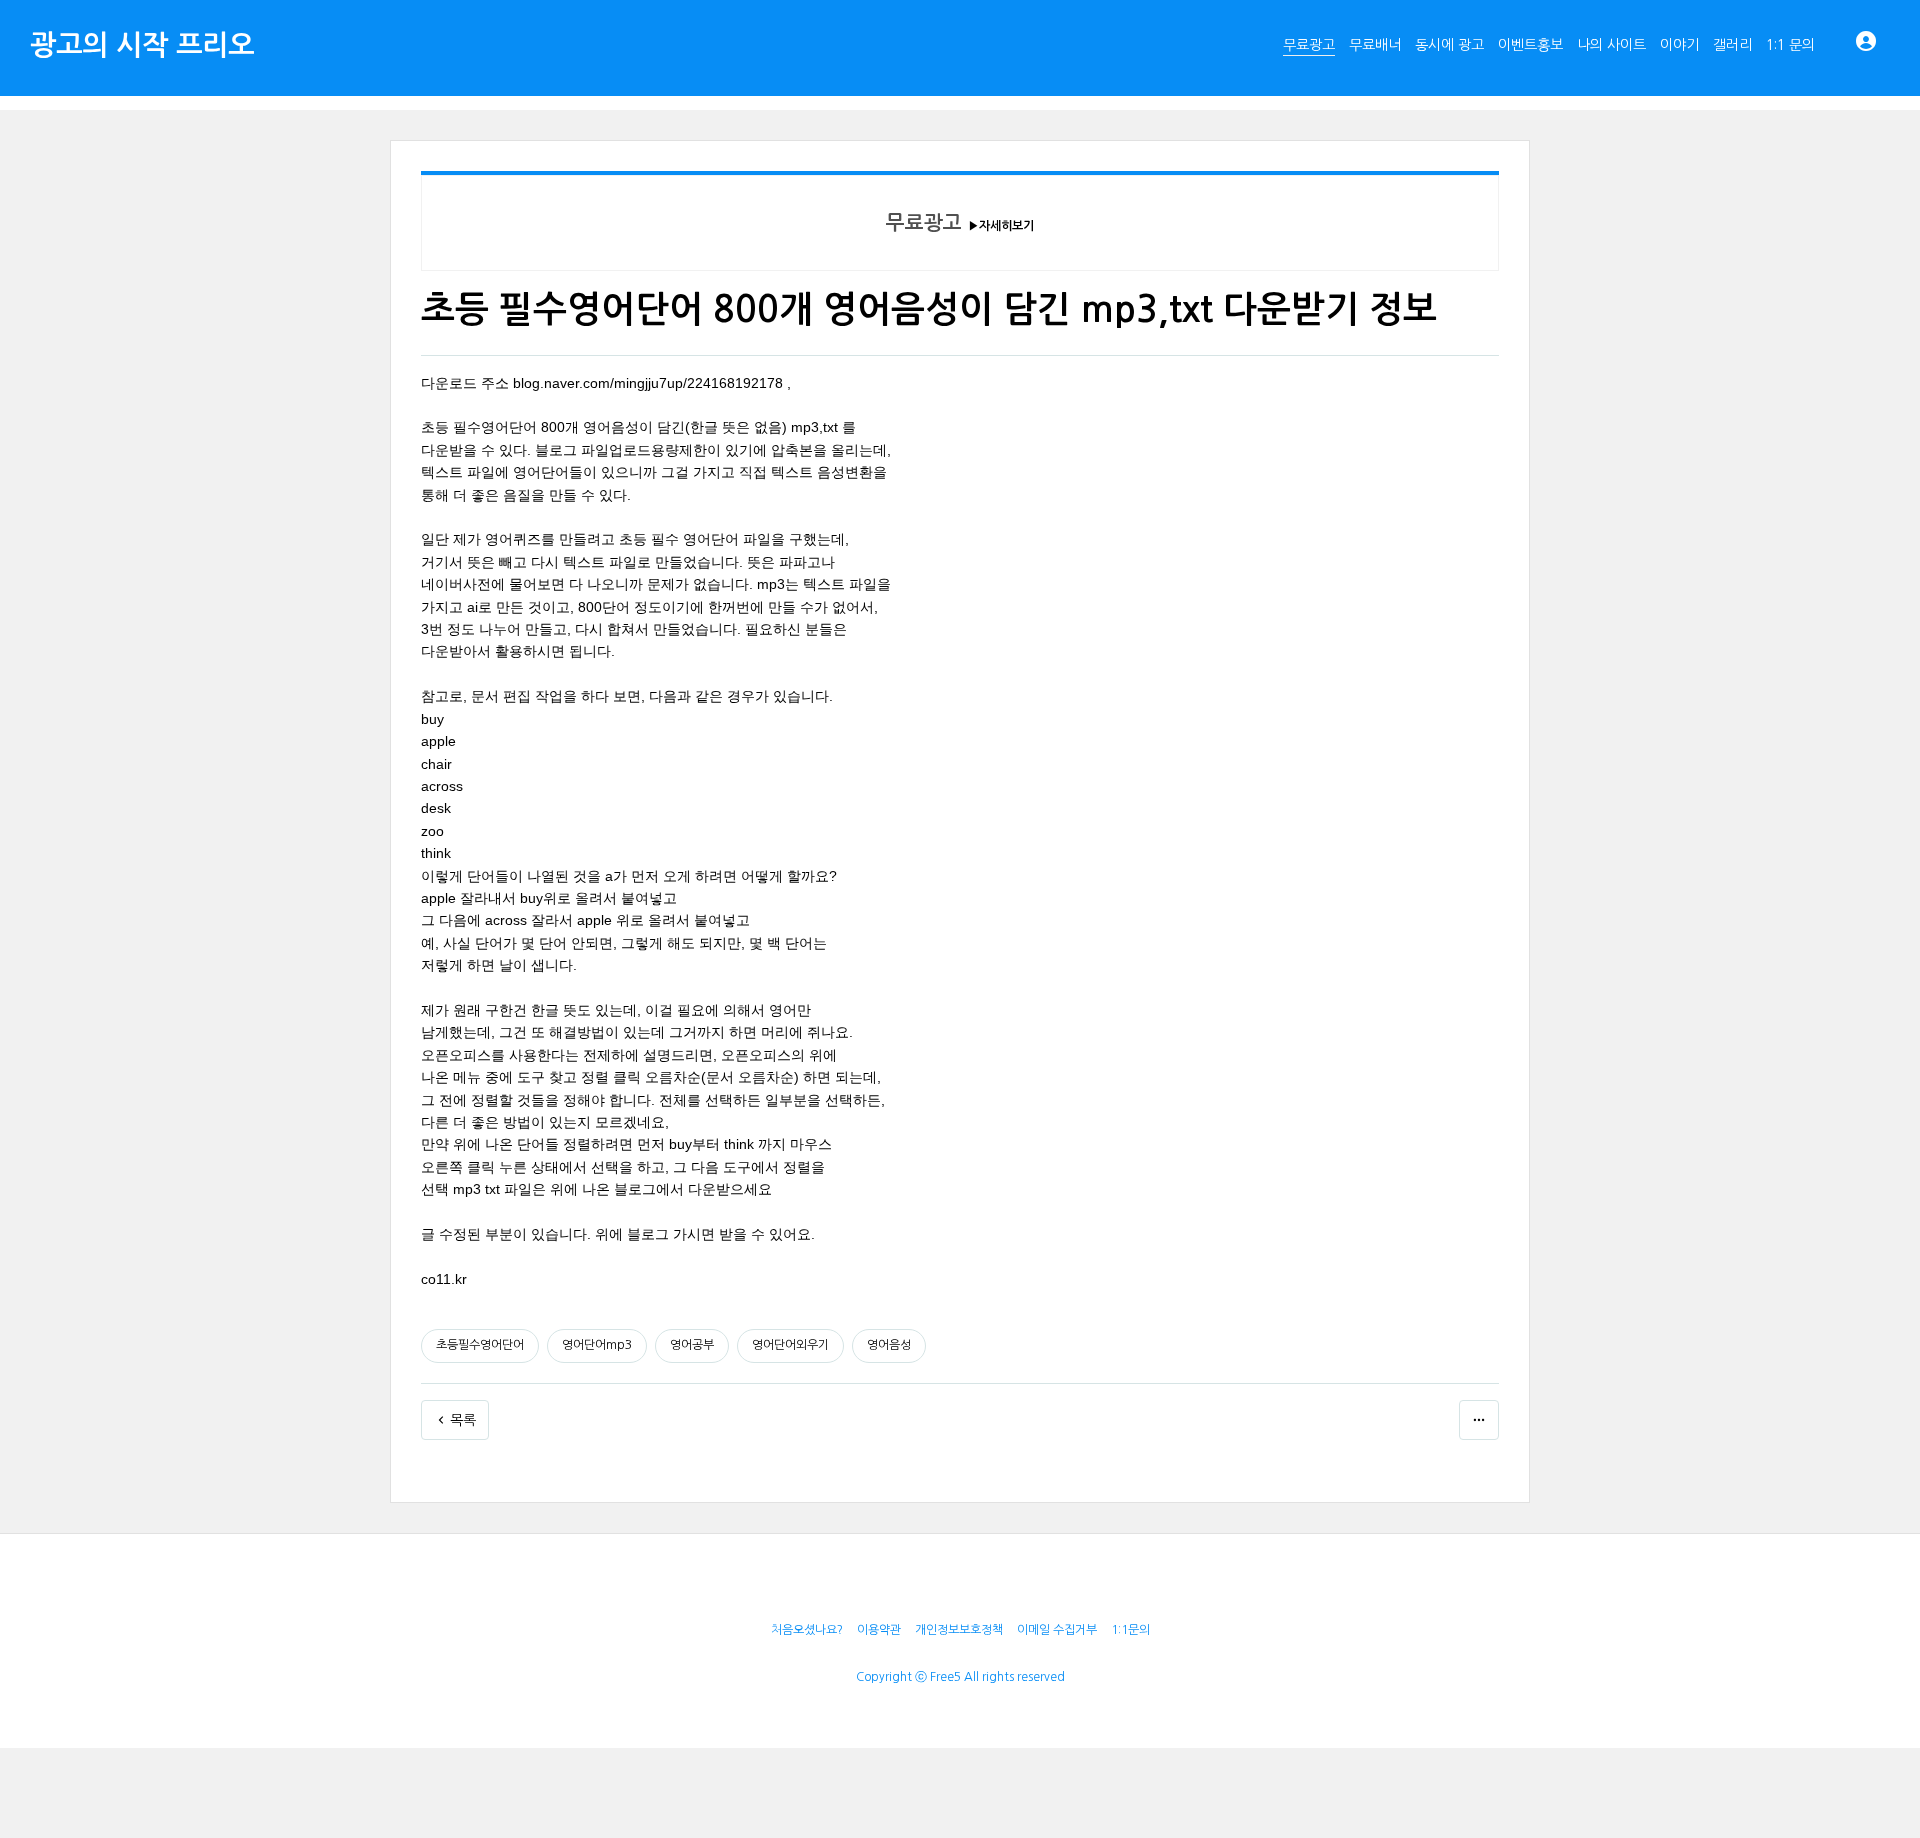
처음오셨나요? (807, 1630)
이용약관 (879, 1630)
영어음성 (889, 1345)
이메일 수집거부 (1057, 1630)
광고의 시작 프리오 (142, 45)
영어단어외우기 (790, 1345)
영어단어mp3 (597, 1345)
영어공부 (692, 1345)
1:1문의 (1130, 1630)
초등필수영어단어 (480, 1345)
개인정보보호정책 (959, 1630)
